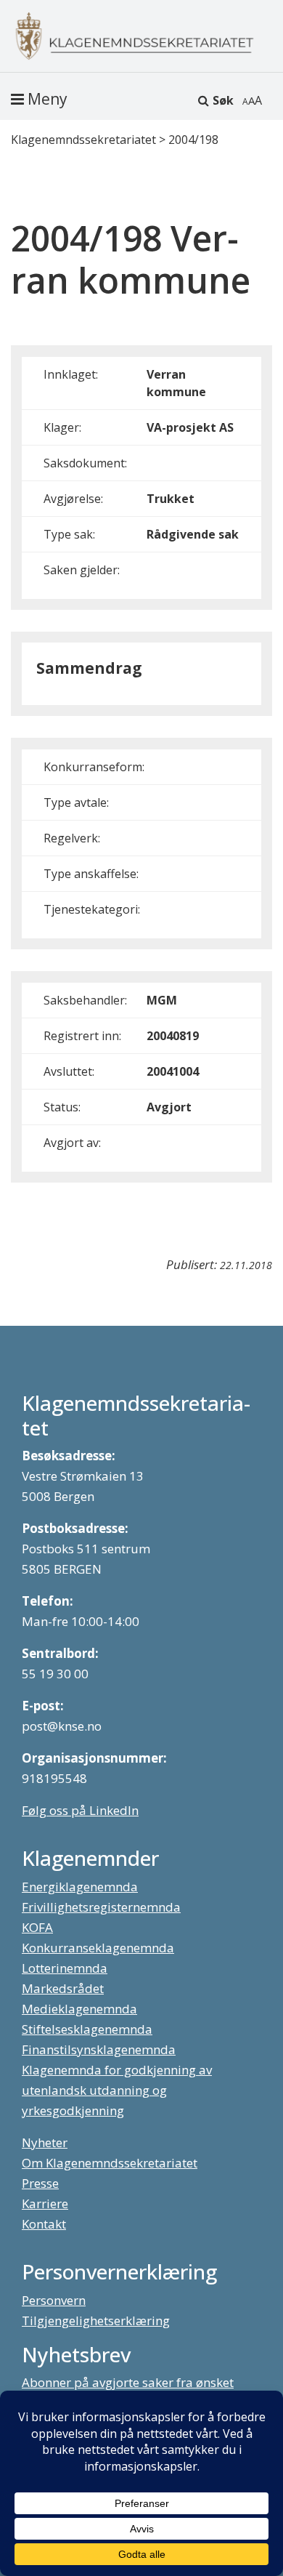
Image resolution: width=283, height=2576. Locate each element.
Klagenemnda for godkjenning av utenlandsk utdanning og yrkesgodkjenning (117, 2090)
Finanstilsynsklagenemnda (99, 2049)
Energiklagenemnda (80, 1887)
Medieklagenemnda (79, 2009)
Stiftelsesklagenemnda (87, 2029)
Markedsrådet (63, 1988)
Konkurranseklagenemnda (98, 1948)
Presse (40, 2183)
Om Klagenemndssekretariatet (110, 2163)
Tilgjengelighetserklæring (96, 2321)
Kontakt (44, 2224)
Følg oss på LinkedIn (80, 1810)
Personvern (54, 2300)
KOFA (37, 1927)
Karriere (45, 2203)
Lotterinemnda (65, 1968)
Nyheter (45, 2142)
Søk (223, 100)
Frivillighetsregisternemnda (101, 1907)
